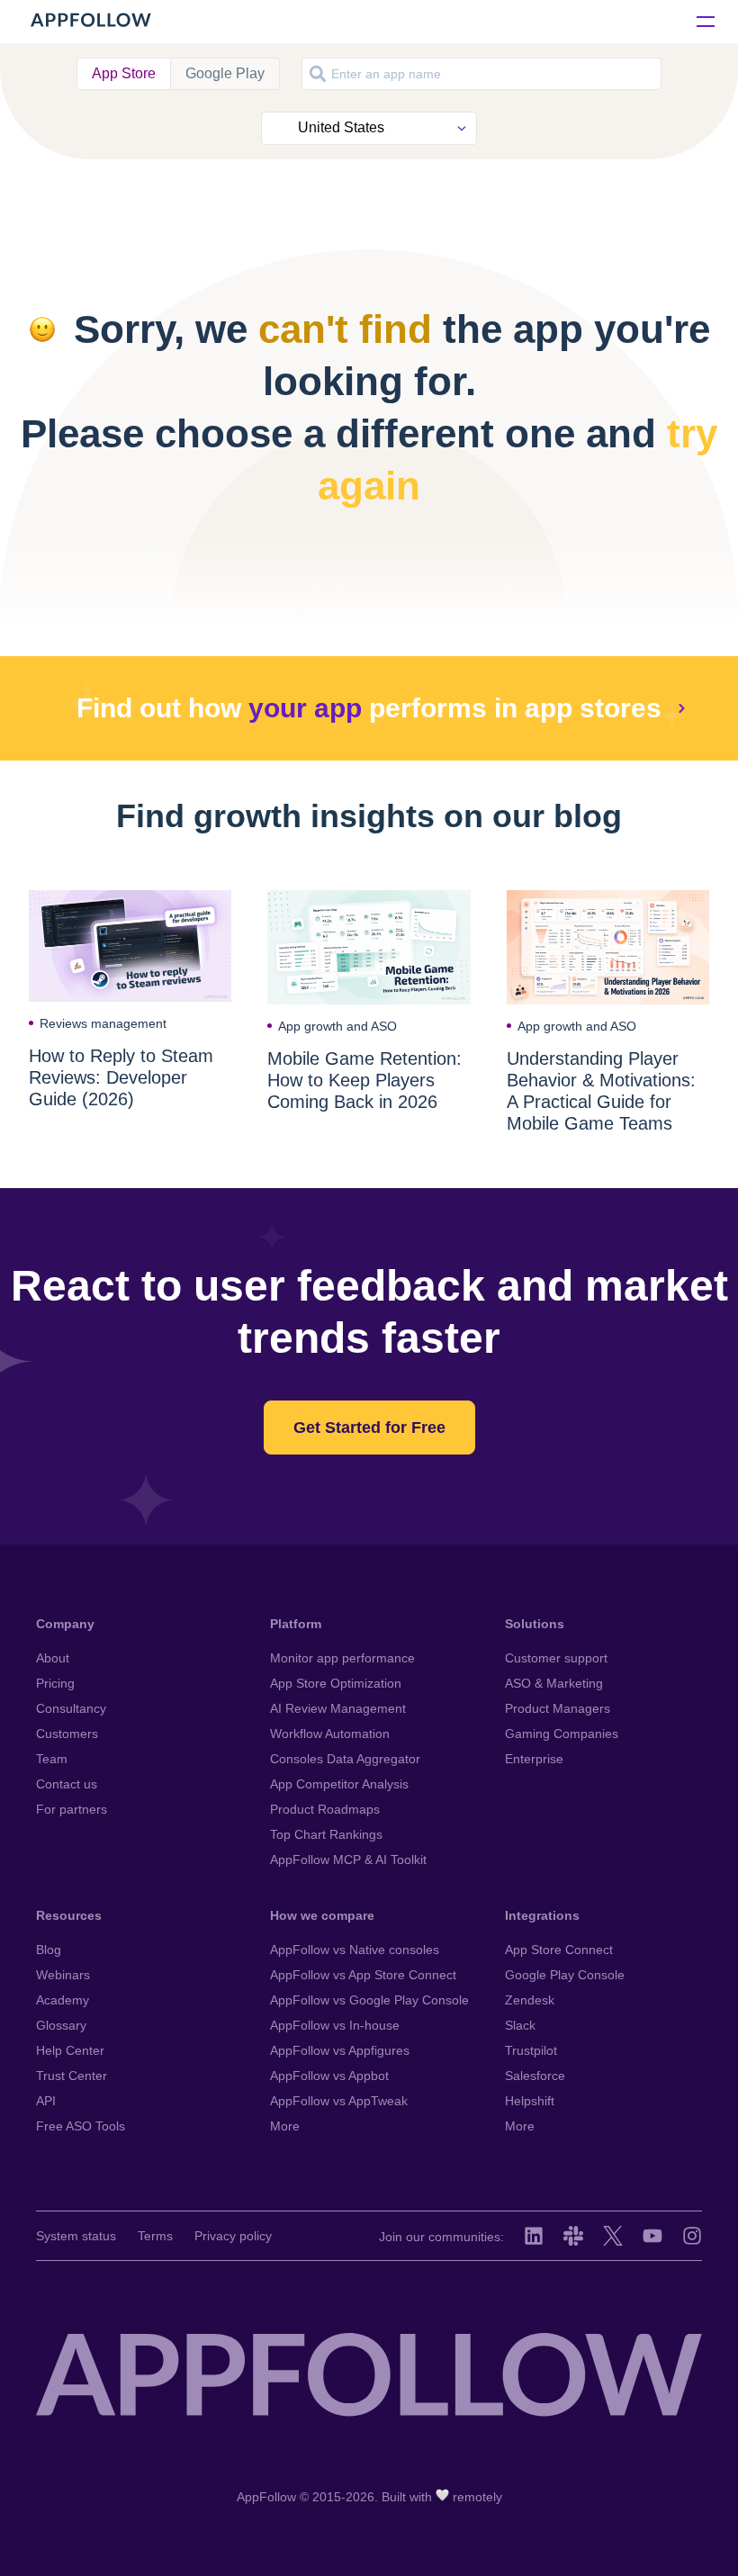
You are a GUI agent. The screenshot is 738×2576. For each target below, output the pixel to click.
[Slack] (573, 2236)
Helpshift (530, 2101)
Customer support (556, 1658)
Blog (49, 1950)
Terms (155, 2236)
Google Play (225, 73)
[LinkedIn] (534, 2236)
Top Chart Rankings (326, 1834)
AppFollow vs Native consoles (355, 1950)
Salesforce (535, 2076)
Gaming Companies (562, 1734)
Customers (67, 1734)
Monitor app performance (342, 1658)
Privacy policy (233, 2236)
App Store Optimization (336, 1683)
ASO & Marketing (554, 1683)
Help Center (70, 2050)
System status (76, 2236)
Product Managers (558, 1708)
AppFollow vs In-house (335, 2025)
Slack (520, 2025)
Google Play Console (565, 1975)
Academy (63, 2000)
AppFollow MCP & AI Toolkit (348, 1860)
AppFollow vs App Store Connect (363, 1975)
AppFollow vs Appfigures (340, 2050)
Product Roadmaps (325, 1809)
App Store (124, 73)
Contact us (67, 1784)
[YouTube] (652, 2236)
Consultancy (71, 1708)
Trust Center (72, 2076)
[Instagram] (692, 2236)
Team (52, 1759)
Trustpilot (531, 2050)
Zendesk (530, 2000)
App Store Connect (559, 1950)
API (46, 2101)
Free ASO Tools (81, 2126)
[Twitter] (613, 2236)
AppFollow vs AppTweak (339, 2101)
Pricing (55, 1683)
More (285, 2126)
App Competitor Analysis (339, 1784)
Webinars (63, 1975)
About (53, 1658)
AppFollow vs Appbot (329, 2076)
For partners (72, 1809)
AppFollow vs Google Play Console (369, 2000)
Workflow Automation (330, 1734)
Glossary (61, 2025)
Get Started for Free (369, 1428)
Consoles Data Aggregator (345, 1759)
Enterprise (534, 1759)
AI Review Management (338, 1708)
